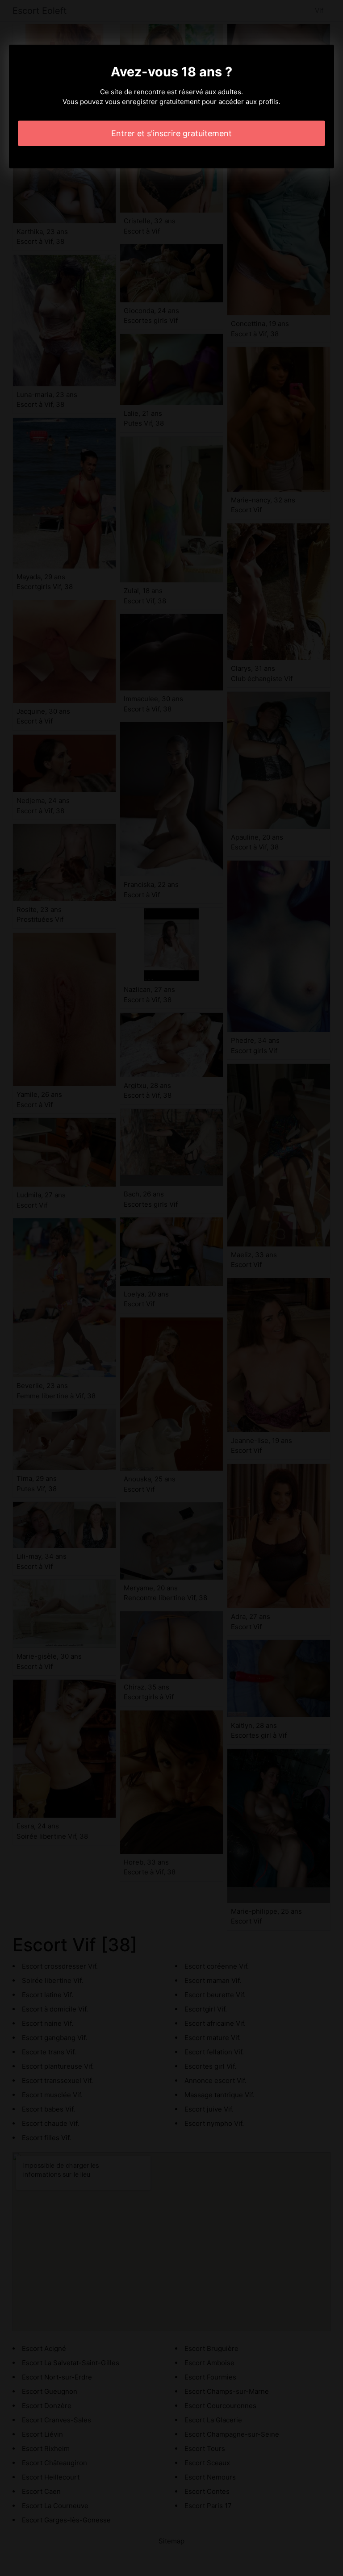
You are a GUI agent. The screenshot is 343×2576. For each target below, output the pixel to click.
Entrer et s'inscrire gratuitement (171, 133)
